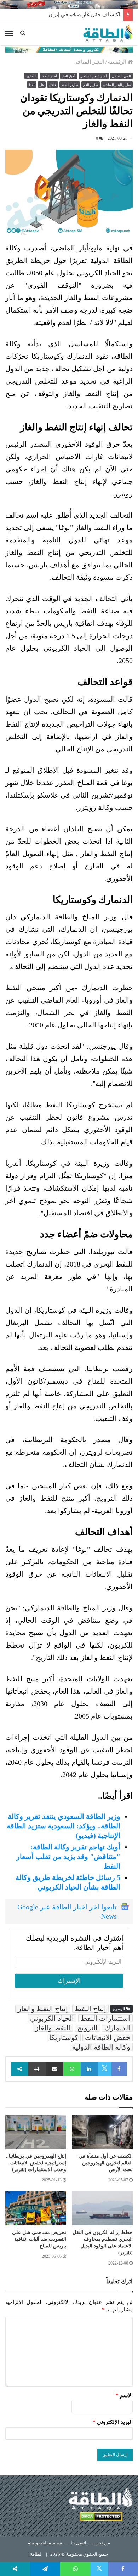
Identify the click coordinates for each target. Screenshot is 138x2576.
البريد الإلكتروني (113, 2422)
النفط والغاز (53, 2028)
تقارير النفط (70, 85)
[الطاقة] (108, 33)
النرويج (87, 2028)
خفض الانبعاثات (108, 2037)
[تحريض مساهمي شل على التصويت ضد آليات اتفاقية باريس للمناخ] (36, 2208)
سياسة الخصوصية (45, 2543)
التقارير (31, 76)
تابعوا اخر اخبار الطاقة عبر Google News (67, 1912)
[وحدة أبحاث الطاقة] (69, 49)
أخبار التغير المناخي (94, 76)
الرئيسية (118, 62)
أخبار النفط (49, 76)
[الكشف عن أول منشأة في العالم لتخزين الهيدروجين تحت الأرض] (102, 2132)
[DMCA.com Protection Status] (101, 2518)
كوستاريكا (64, 2037)
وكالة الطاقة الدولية (101, 2047)
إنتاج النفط (90, 2009)
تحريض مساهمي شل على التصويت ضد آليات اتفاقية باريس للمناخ (39, 2239)
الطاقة (36, 2554)
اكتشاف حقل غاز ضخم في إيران (84, 15)
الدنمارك (117, 2028)
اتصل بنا (79, 2543)
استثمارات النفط (105, 2018)
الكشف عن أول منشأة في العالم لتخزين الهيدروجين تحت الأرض (106, 2163)
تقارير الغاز (91, 85)
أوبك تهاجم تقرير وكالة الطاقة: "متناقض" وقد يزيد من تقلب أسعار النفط (68, 1857)
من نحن (103, 2543)
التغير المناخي (89, 62)
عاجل (53, 85)
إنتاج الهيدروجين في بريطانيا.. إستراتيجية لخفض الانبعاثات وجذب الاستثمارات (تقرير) (36, 2163)
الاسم (124, 2395)
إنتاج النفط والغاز (43, 2009)
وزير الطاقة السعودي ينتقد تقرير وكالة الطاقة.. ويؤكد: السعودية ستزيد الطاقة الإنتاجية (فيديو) (64, 1826)
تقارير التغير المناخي (117, 85)
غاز (42, 85)
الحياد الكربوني (52, 2018)
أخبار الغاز (69, 76)
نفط (32, 85)
